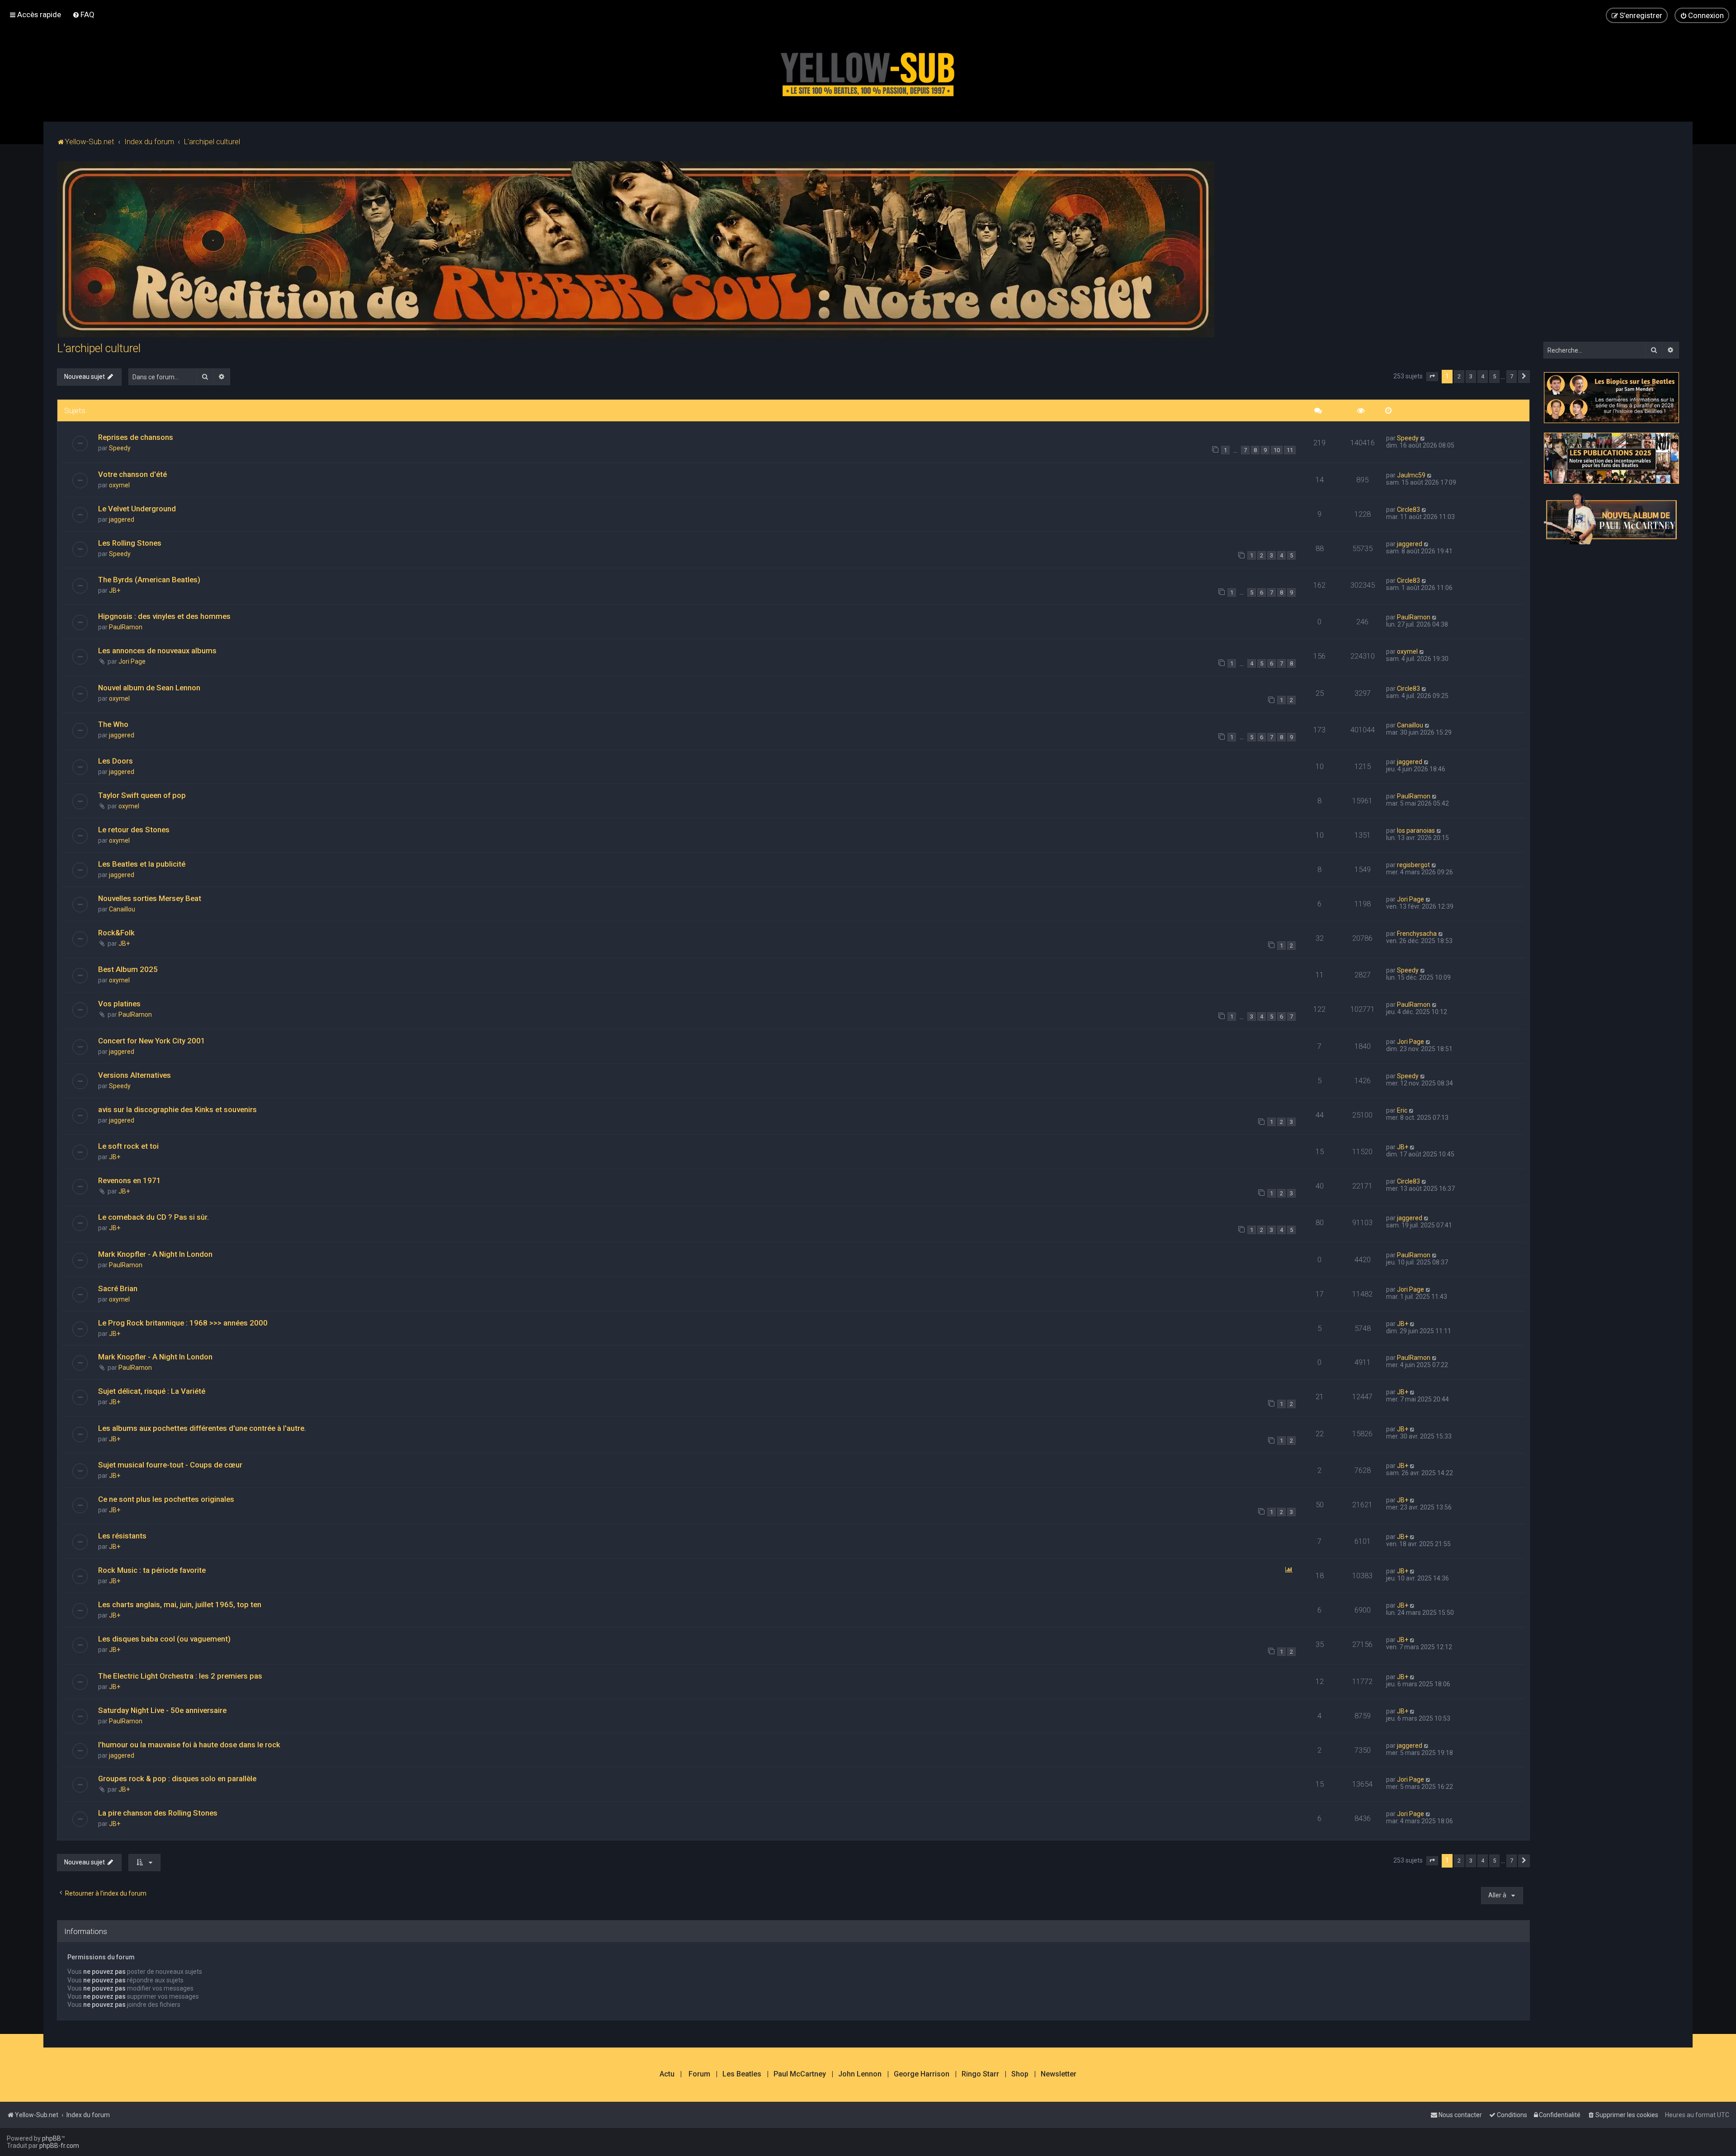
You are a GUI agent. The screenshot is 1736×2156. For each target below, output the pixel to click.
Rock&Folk (116, 933)
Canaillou (1410, 725)
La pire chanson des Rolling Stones (158, 1813)
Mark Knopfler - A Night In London (155, 1254)
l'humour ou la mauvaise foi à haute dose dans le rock (189, 1745)
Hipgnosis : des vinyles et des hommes (164, 616)
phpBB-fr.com (59, 2146)
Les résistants (122, 1536)
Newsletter (1059, 2074)
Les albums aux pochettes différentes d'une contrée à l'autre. (202, 1428)
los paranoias (1416, 830)
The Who (113, 724)
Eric (1402, 1110)
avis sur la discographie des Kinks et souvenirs (177, 1109)
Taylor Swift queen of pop (142, 795)
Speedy (120, 448)
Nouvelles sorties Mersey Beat (150, 898)
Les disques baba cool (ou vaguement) (164, 1639)
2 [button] (1459, 376)
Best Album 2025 (128, 969)
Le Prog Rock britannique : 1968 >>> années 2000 (183, 1323)
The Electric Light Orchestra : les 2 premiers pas (180, 1676)
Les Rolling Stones (130, 543)
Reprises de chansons (136, 437)
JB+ (115, 590)
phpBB (52, 2138)
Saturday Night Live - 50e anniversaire (162, 1710)
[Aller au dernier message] (1423, 438)
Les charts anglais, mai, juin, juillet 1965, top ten (180, 1604)
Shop (1020, 2074)
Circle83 (1408, 510)
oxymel (119, 485)
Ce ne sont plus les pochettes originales (166, 1499)
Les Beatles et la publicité (142, 864)
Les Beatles (742, 2074)
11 (1290, 450)
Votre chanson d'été (132, 474)
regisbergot (1413, 865)
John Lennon (860, 2074)
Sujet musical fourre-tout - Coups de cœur (170, 1465)
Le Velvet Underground (137, 509)
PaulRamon (126, 627)
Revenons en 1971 (130, 1180)
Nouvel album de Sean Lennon (149, 688)
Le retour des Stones (134, 830)
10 (1277, 450)
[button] (1432, 377)
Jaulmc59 (1411, 475)
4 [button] (1483, 376)
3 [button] (1471, 376)
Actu (667, 2074)
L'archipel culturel (99, 348)
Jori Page (132, 661)
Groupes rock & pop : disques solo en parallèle (177, 1779)
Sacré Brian (118, 1288)
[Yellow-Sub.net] (868, 72)
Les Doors (116, 761)
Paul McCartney (800, 2074)
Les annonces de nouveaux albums (157, 651)
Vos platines (119, 1004)
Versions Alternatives (134, 1075)
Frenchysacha (1417, 934)
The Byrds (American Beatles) (149, 580)
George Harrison (922, 2074)
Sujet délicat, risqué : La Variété (152, 1391)
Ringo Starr (980, 2074)
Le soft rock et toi (128, 1146)
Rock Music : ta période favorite (152, 1570)
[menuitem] (83, 14)
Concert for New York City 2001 (152, 1041)
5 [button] (1494, 376)
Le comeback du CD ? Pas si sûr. (153, 1217)
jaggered (122, 519)
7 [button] (1512, 376)
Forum (699, 2074)
